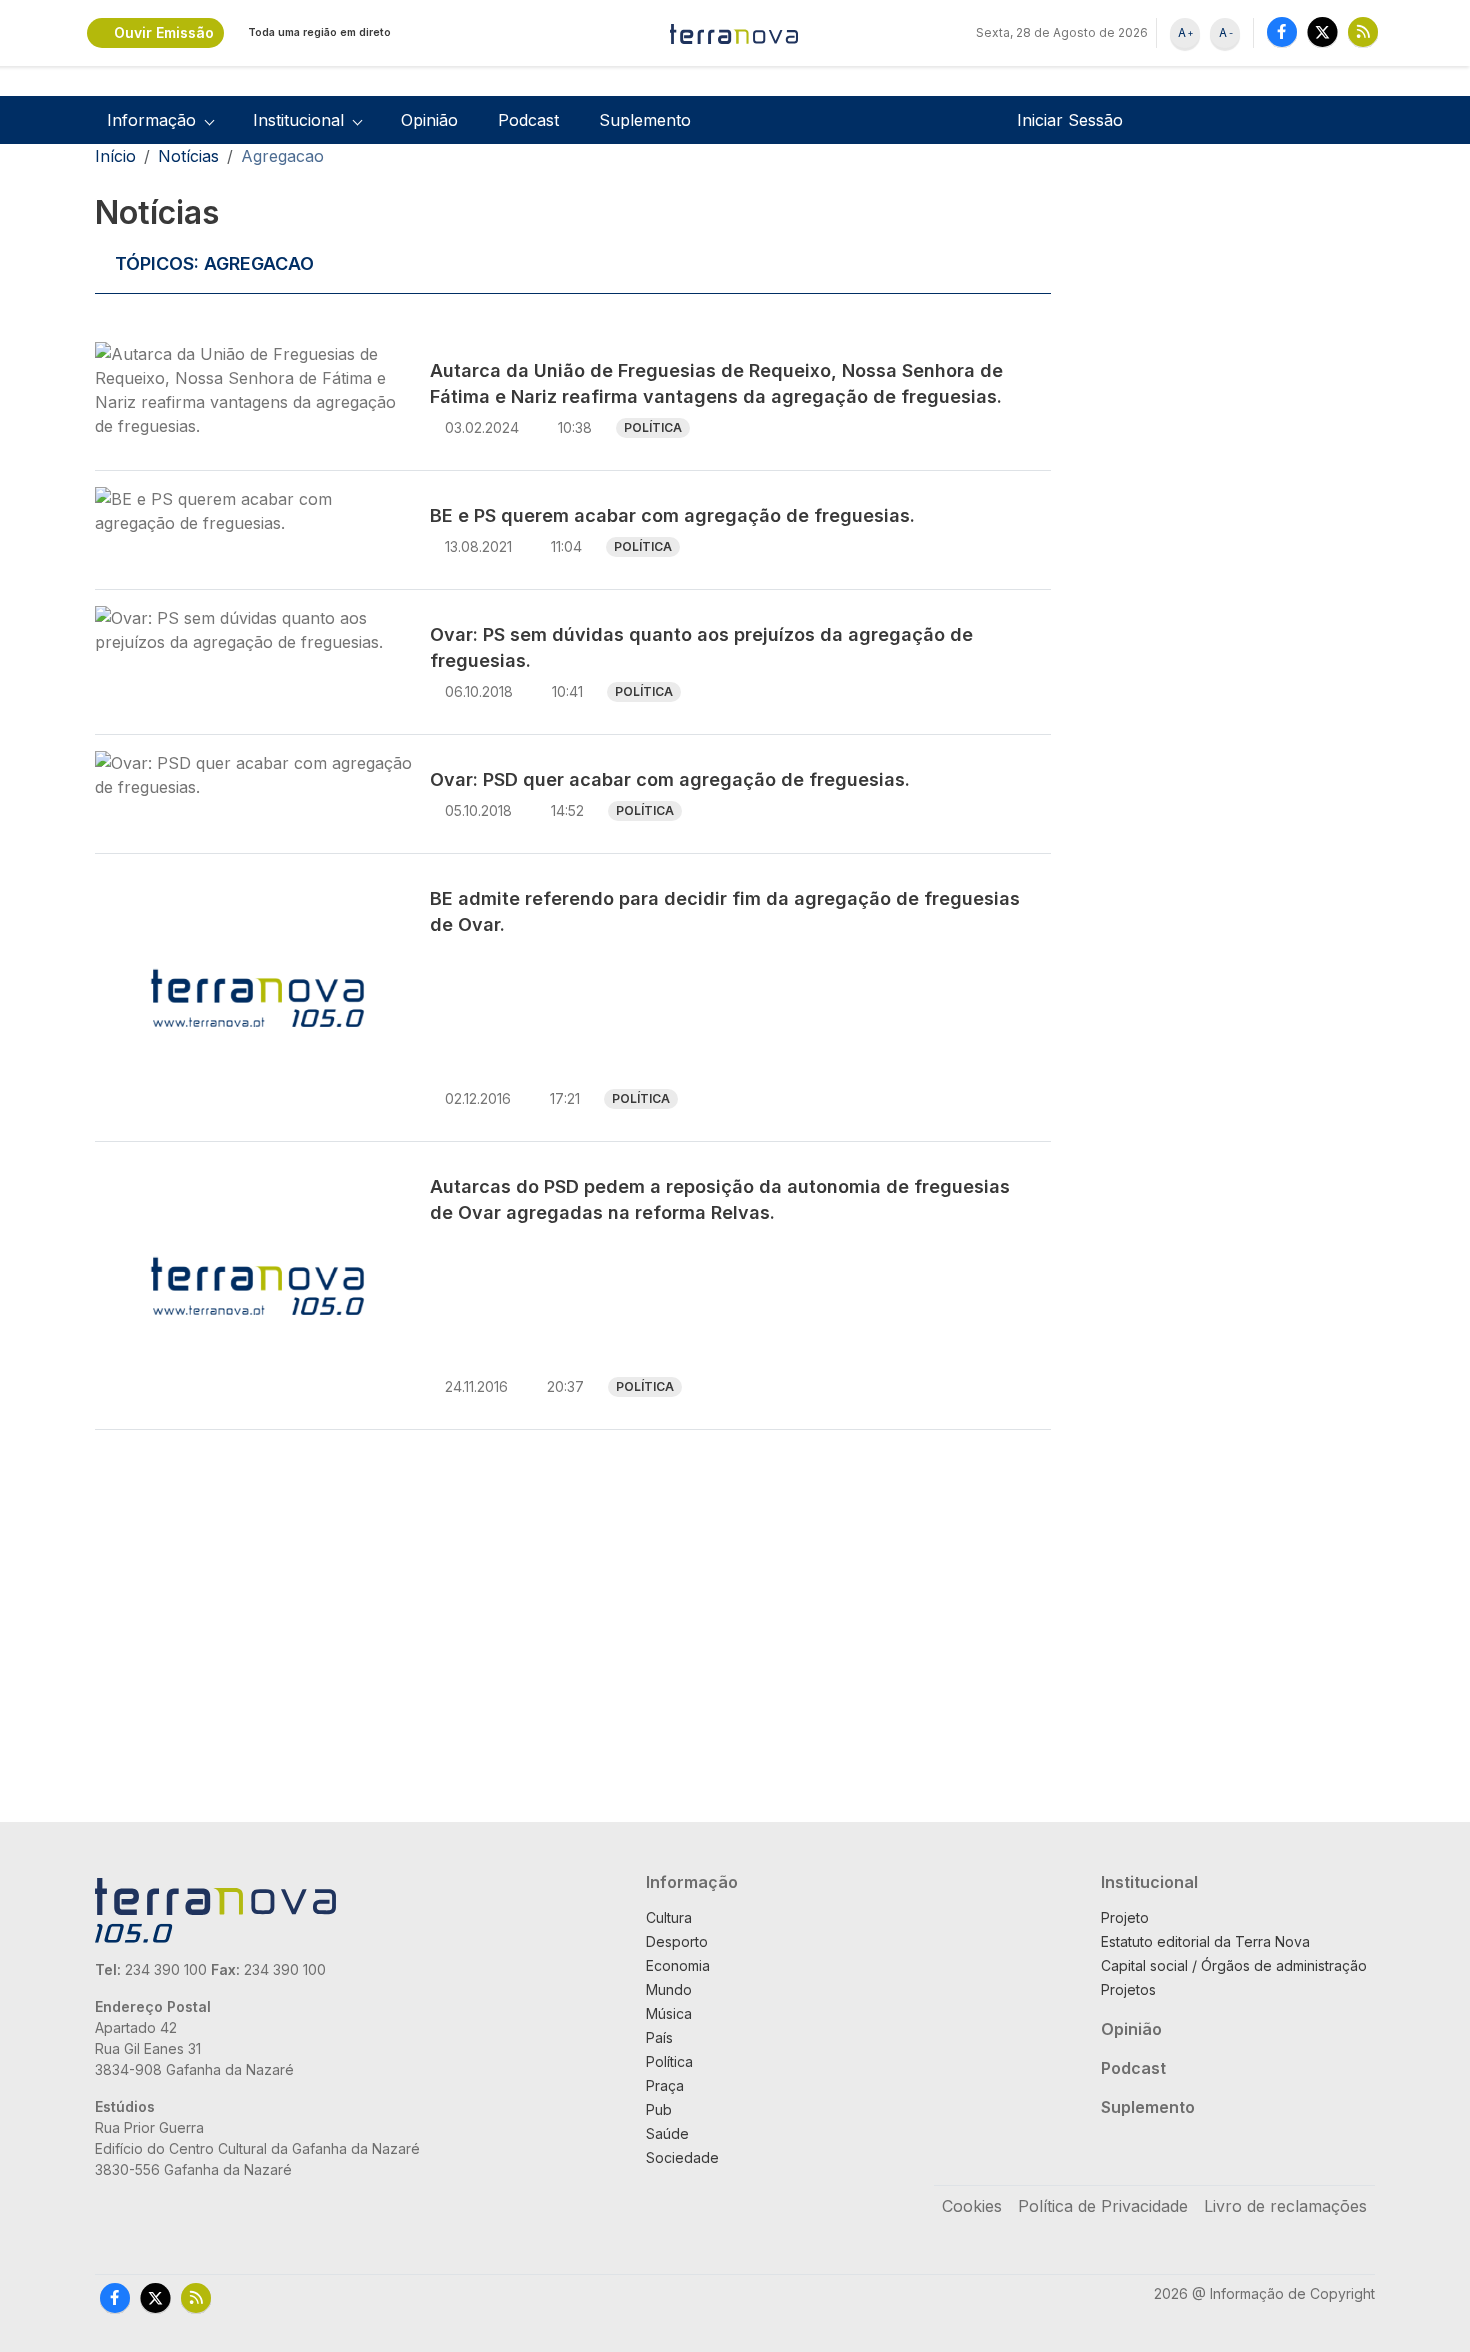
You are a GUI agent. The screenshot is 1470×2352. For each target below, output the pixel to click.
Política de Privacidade (1103, 2206)
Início (115, 156)
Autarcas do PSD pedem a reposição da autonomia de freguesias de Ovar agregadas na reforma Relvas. (720, 1199)
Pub (659, 2109)
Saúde (667, 2133)
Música (669, 2013)
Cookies (972, 2206)
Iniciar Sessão (1070, 120)
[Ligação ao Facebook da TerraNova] (1282, 31)
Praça (665, 2085)
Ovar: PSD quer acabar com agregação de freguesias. (670, 779)
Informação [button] (151, 120)
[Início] (735, 33)
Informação (692, 1882)
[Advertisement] (1217, 492)
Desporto (677, 1941)
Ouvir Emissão (164, 32)
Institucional (1149, 1882)
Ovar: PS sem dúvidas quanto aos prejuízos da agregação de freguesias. (701, 647)
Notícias (188, 156)
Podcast (528, 120)
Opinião (429, 120)
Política (653, 427)
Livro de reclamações (1285, 2206)
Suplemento (645, 120)
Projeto (1125, 1917)
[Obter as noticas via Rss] (1363, 31)
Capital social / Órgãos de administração (1234, 1965)
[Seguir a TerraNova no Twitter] (1322, 31)
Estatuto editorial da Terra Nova (1205, 1941)
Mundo (669, 1989)
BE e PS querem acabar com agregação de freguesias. (672, 515)
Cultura (669, 1917)
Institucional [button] (298, 120)
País (659, 2037)
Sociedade (682, 2157)
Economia (678, 1965)
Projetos (1128, 1989)
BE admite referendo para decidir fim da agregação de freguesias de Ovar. (725, 911)
